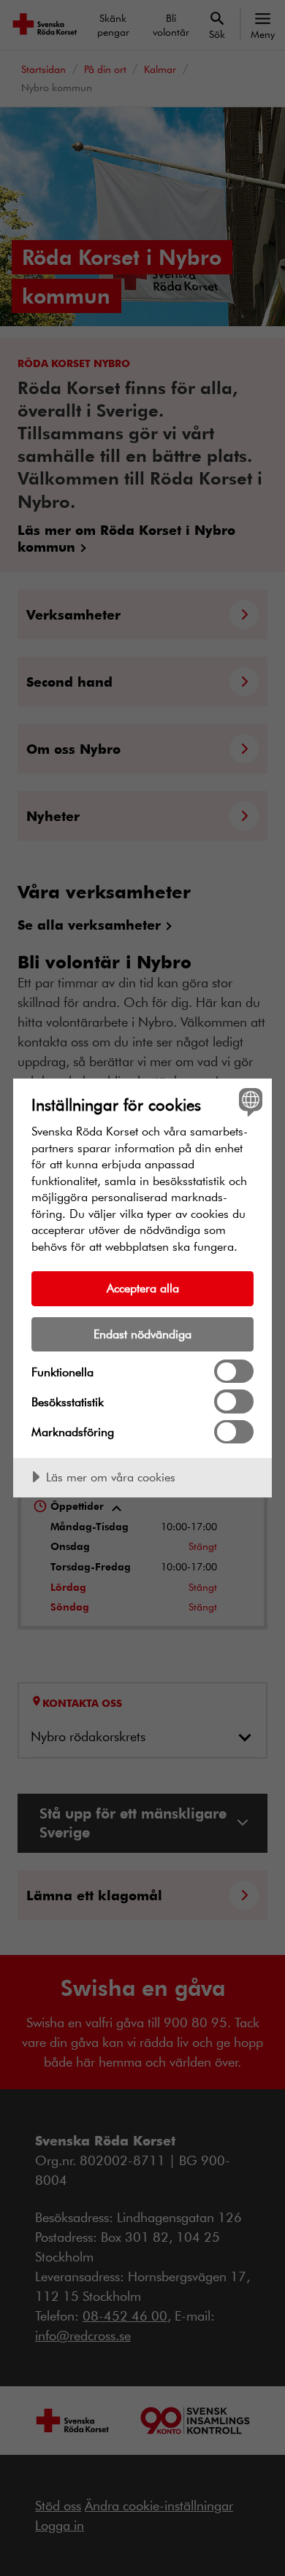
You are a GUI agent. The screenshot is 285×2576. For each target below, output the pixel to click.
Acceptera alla (143, 1288)
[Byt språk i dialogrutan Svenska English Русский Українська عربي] (249, 1102)
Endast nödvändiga (142, 1334)
